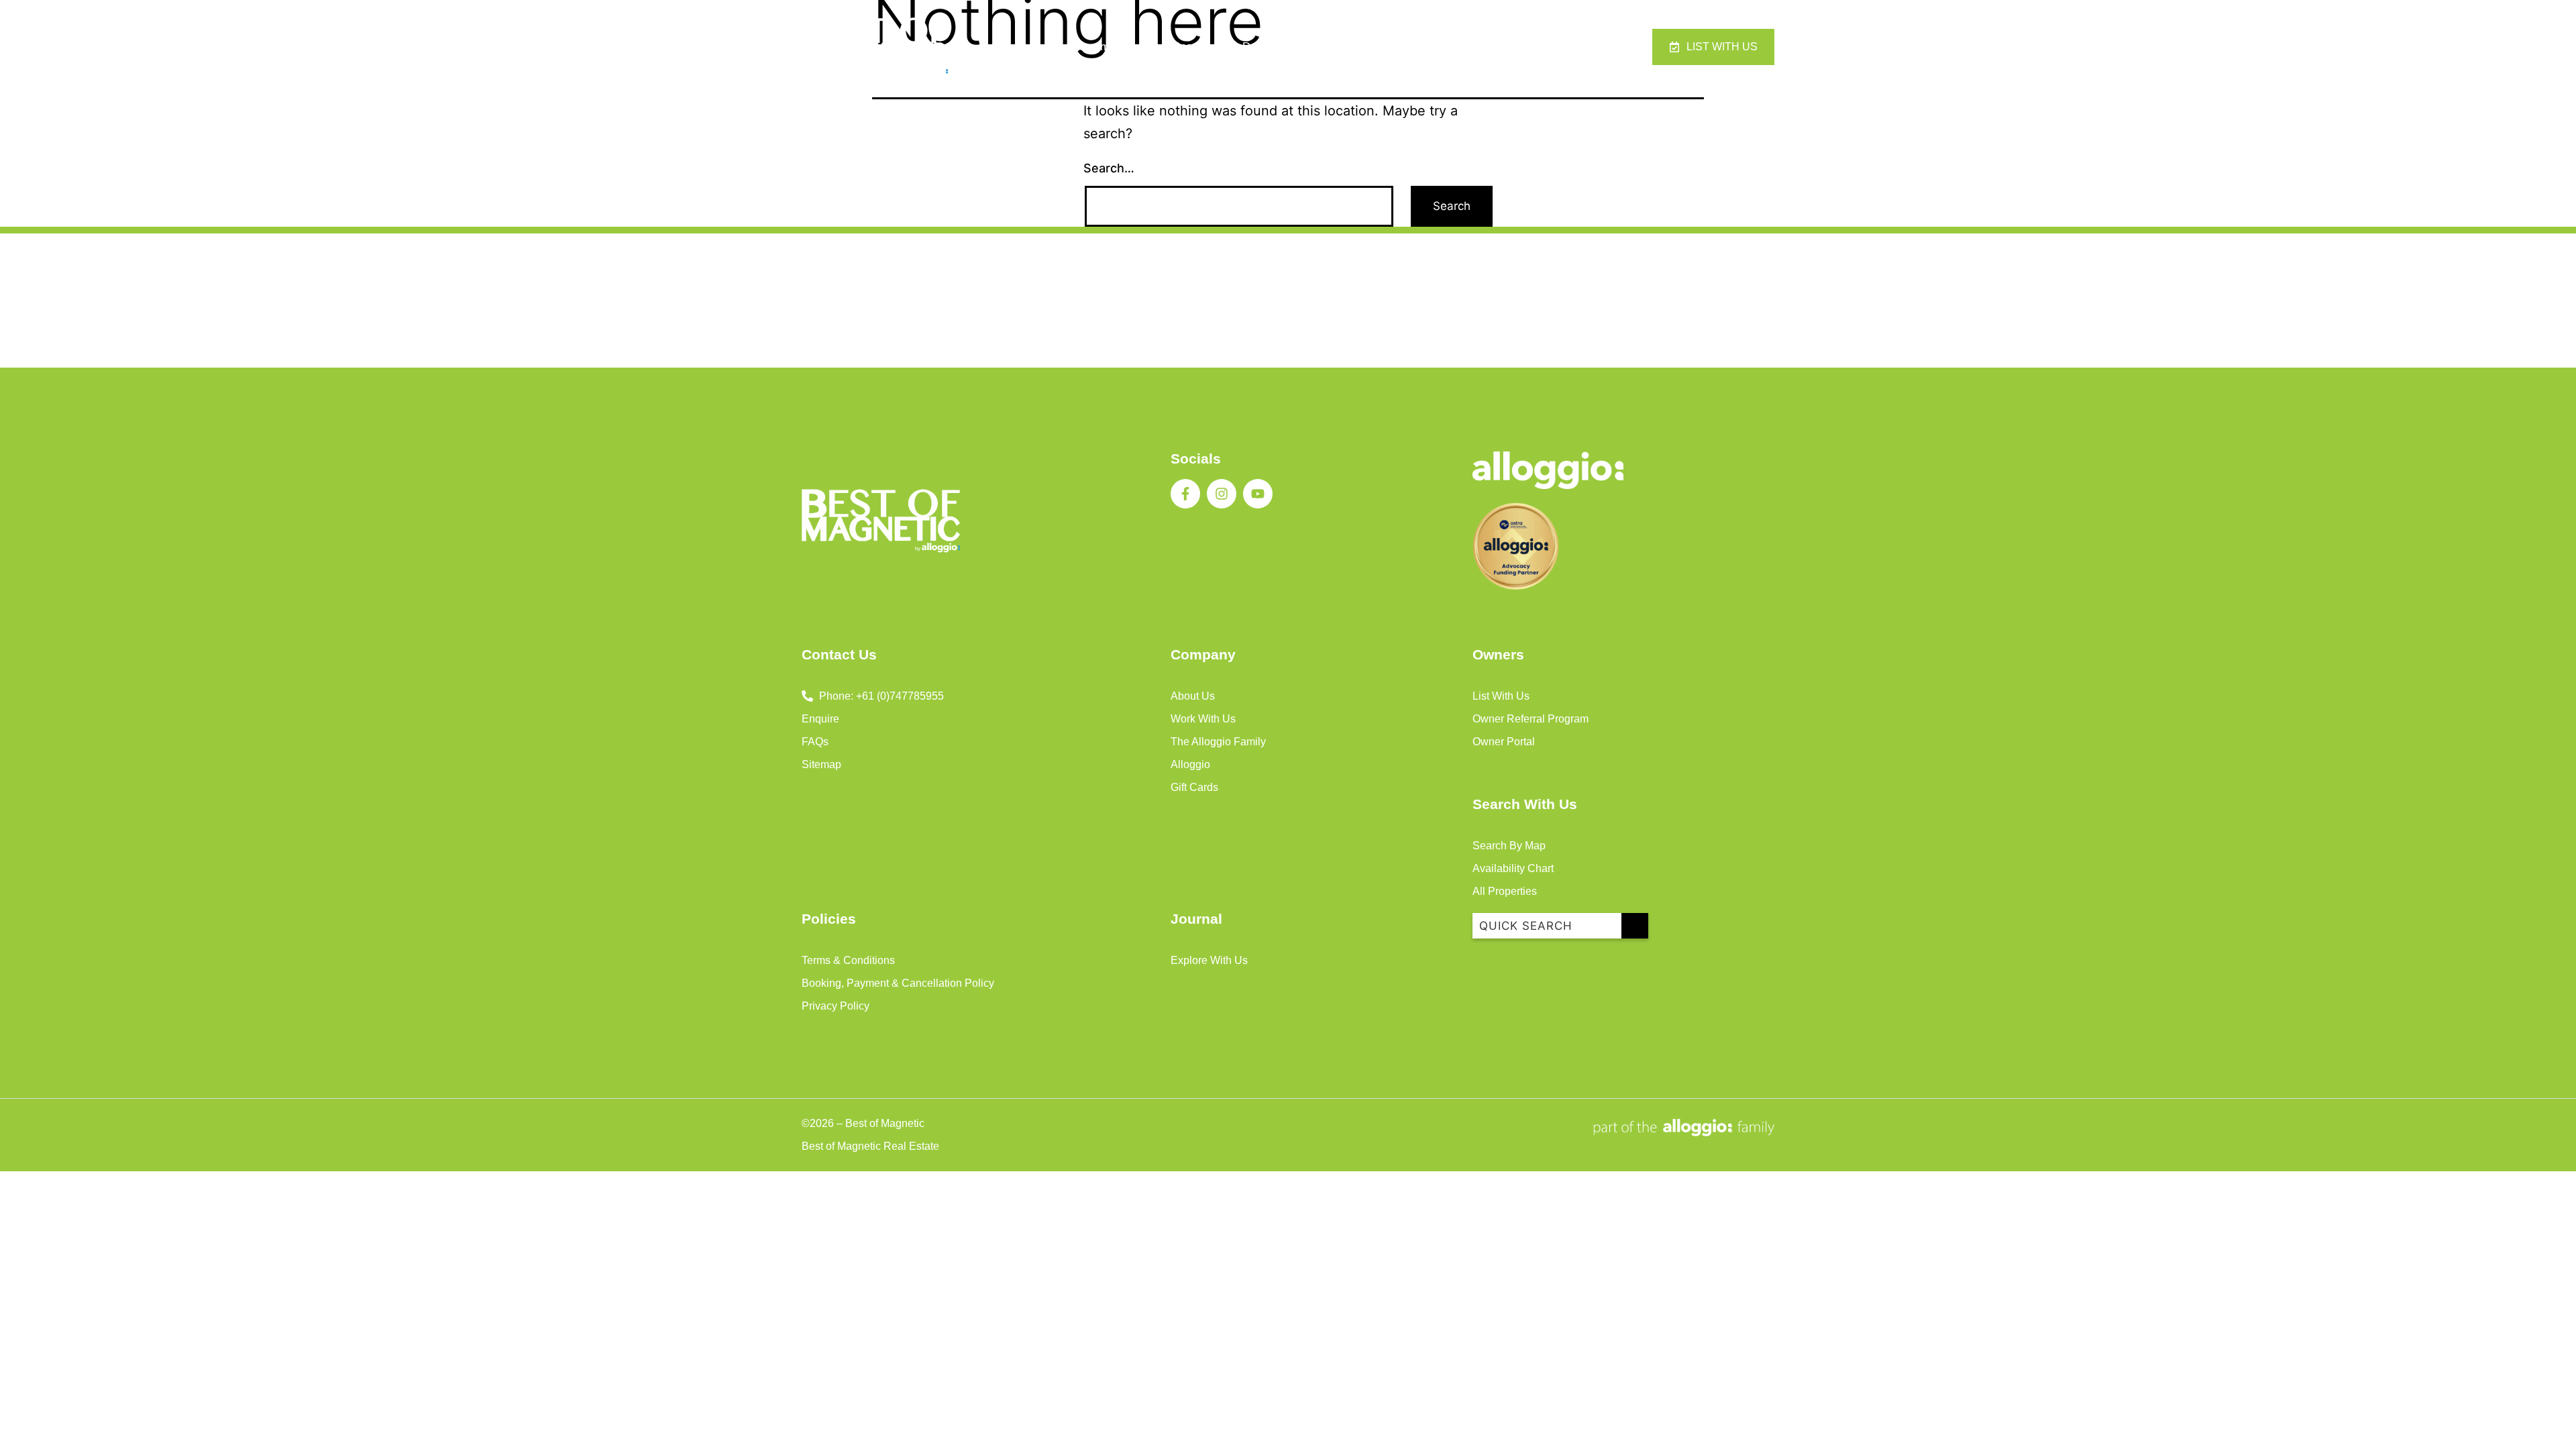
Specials (1194, 47)
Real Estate (1448, 47)
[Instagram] (1222, 494)
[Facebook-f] (1185, 494)
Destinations (1274, 47)
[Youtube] (1258, 494)
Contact (1523, 47)
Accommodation (1106, 47)
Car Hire (1371, 47)
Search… (1109, 168)
